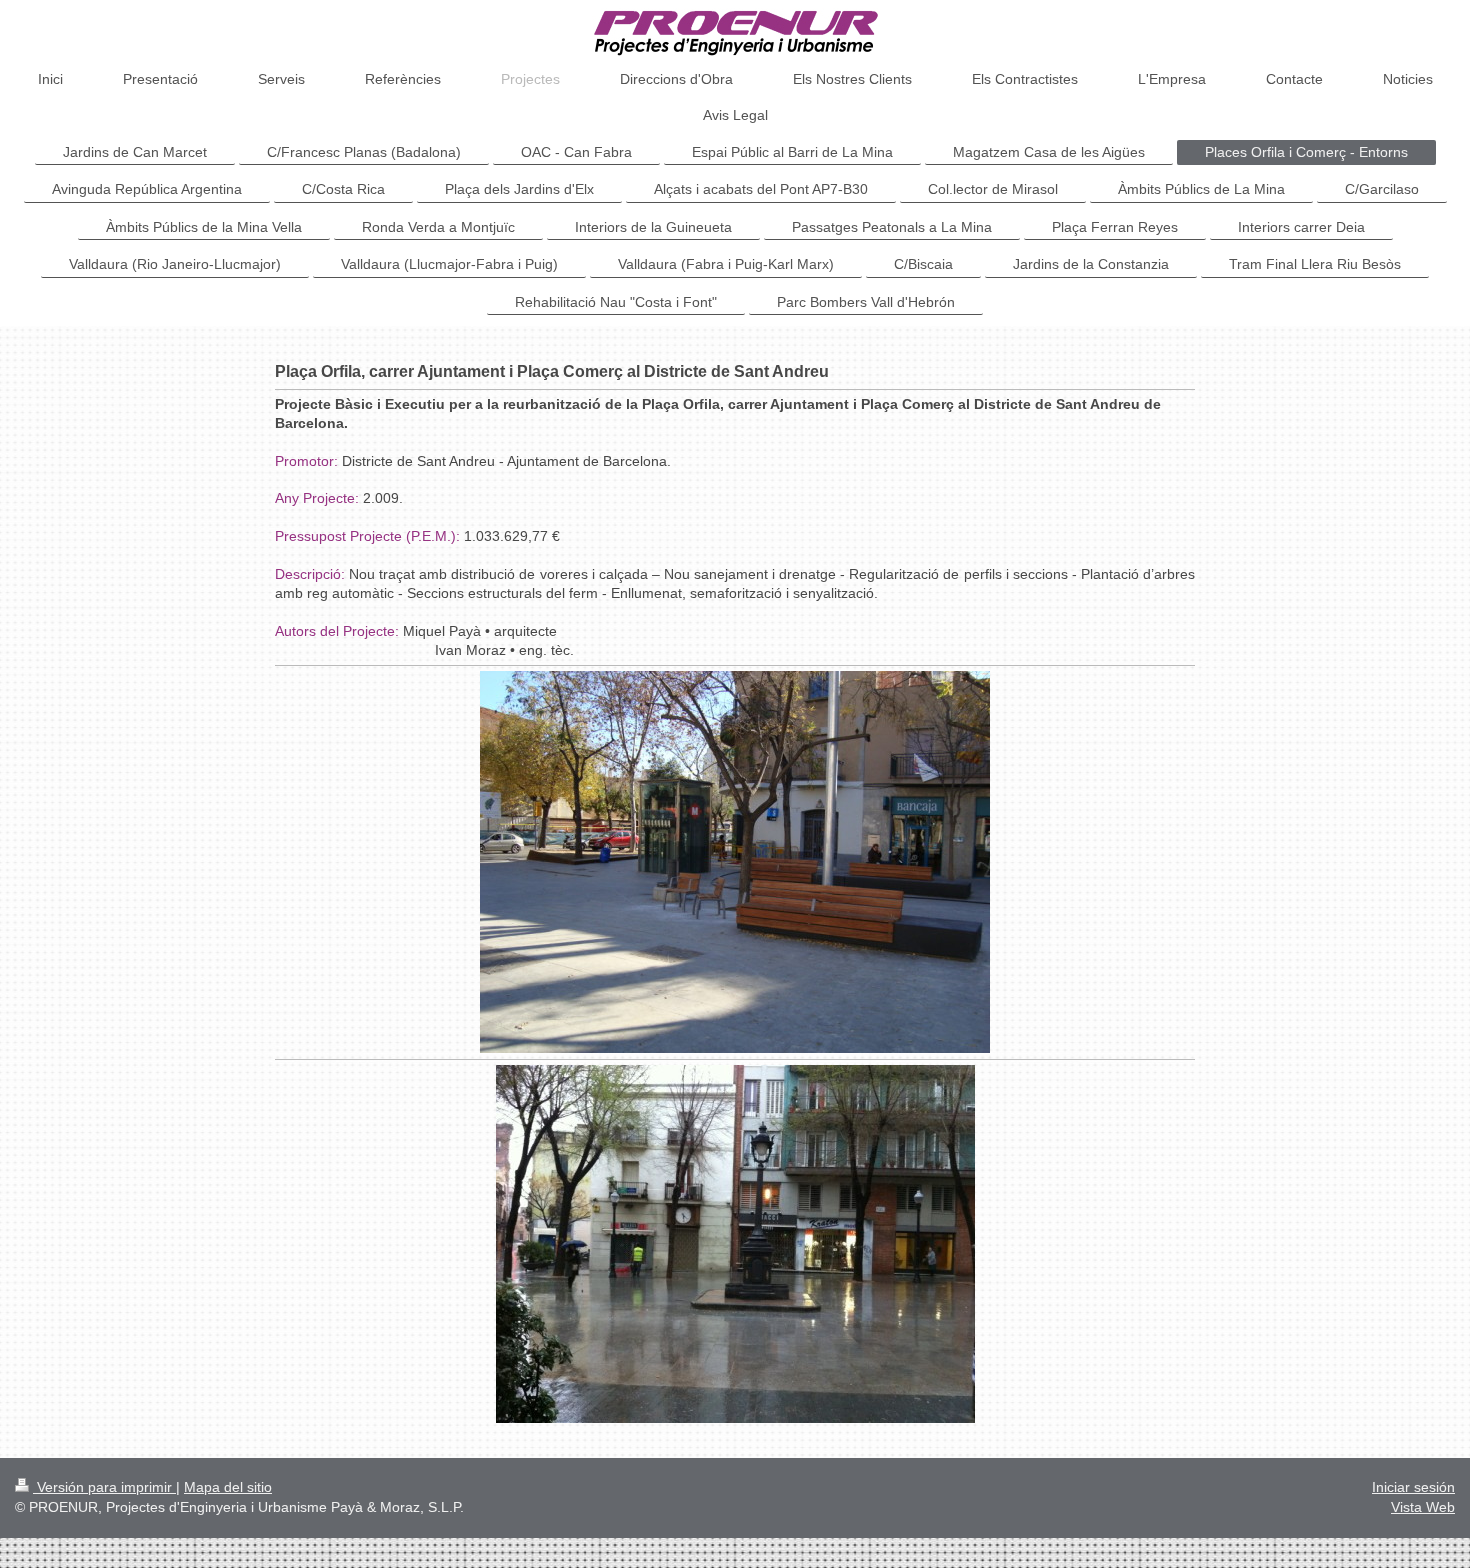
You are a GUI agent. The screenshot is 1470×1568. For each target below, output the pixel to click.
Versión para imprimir (104, 1487)
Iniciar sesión (1413, 1487)
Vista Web (1423, 1507)
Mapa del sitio (228, 1487)
